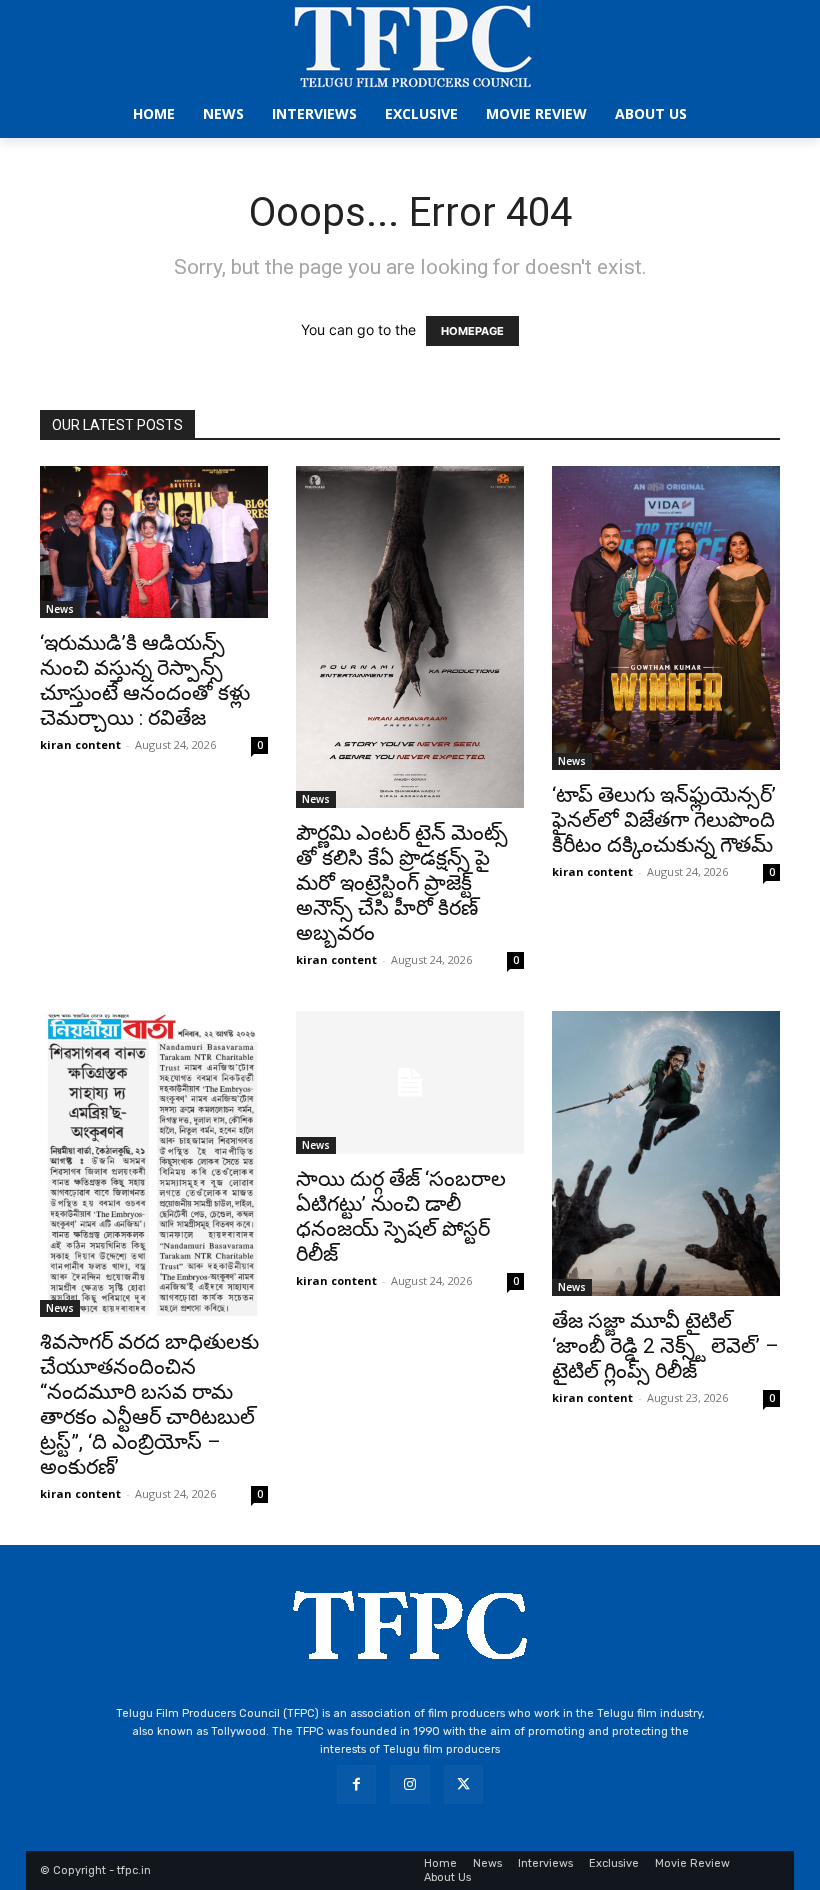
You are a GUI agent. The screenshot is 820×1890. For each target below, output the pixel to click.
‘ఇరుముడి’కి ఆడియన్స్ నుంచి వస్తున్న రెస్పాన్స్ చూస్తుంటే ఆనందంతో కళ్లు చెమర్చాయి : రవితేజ (145, 680)
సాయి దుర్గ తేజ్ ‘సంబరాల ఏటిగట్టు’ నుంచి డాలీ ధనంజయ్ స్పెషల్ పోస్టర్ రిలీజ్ (401, 1216)
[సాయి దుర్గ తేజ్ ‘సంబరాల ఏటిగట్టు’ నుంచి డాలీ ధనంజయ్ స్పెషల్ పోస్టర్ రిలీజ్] (410, 1082)
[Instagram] (409, 1784)
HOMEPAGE (472, 331)
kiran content (80, 744)
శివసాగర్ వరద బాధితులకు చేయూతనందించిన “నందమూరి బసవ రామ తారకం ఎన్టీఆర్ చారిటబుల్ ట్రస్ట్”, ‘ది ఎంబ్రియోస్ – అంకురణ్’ (149, 1404)
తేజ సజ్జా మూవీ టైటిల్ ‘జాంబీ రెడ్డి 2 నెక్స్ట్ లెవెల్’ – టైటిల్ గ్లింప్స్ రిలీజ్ (665, 1346)
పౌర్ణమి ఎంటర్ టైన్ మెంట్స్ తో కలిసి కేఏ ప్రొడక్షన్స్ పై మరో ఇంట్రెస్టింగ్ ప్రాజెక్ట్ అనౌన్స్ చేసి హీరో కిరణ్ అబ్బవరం (402, 883)
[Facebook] (356, 1784)
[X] (463, 1784)
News (60, 609)
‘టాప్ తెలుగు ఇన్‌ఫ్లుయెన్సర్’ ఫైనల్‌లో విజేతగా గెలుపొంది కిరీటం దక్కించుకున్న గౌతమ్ (664, 820)
